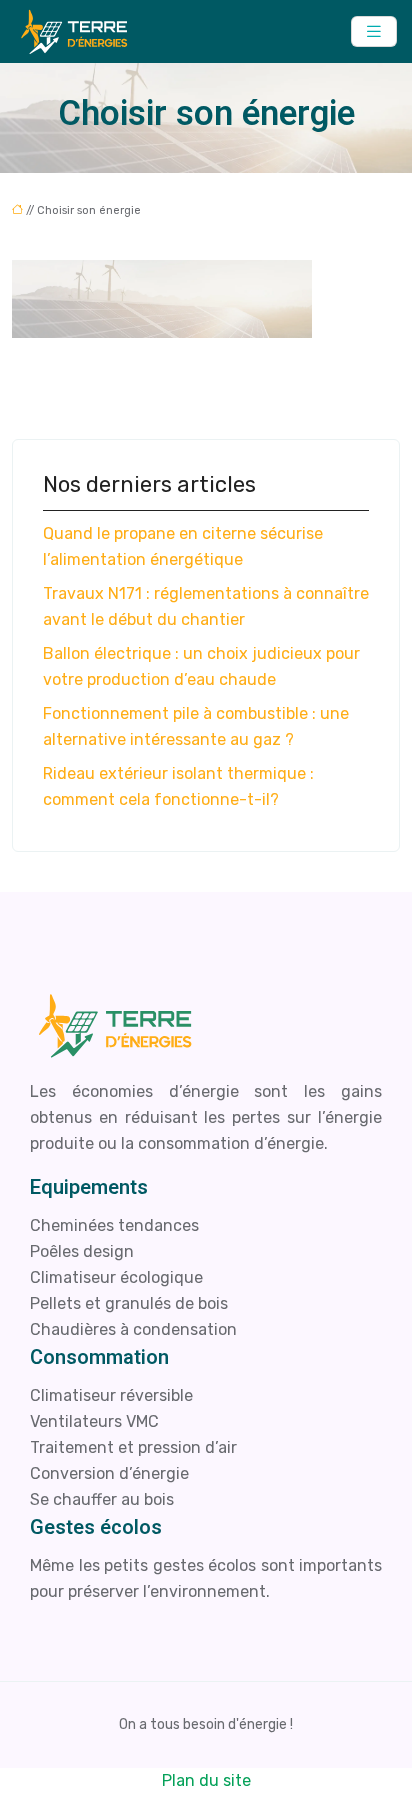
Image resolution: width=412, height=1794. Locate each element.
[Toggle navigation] (374, 31)
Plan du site (206, 1780)
